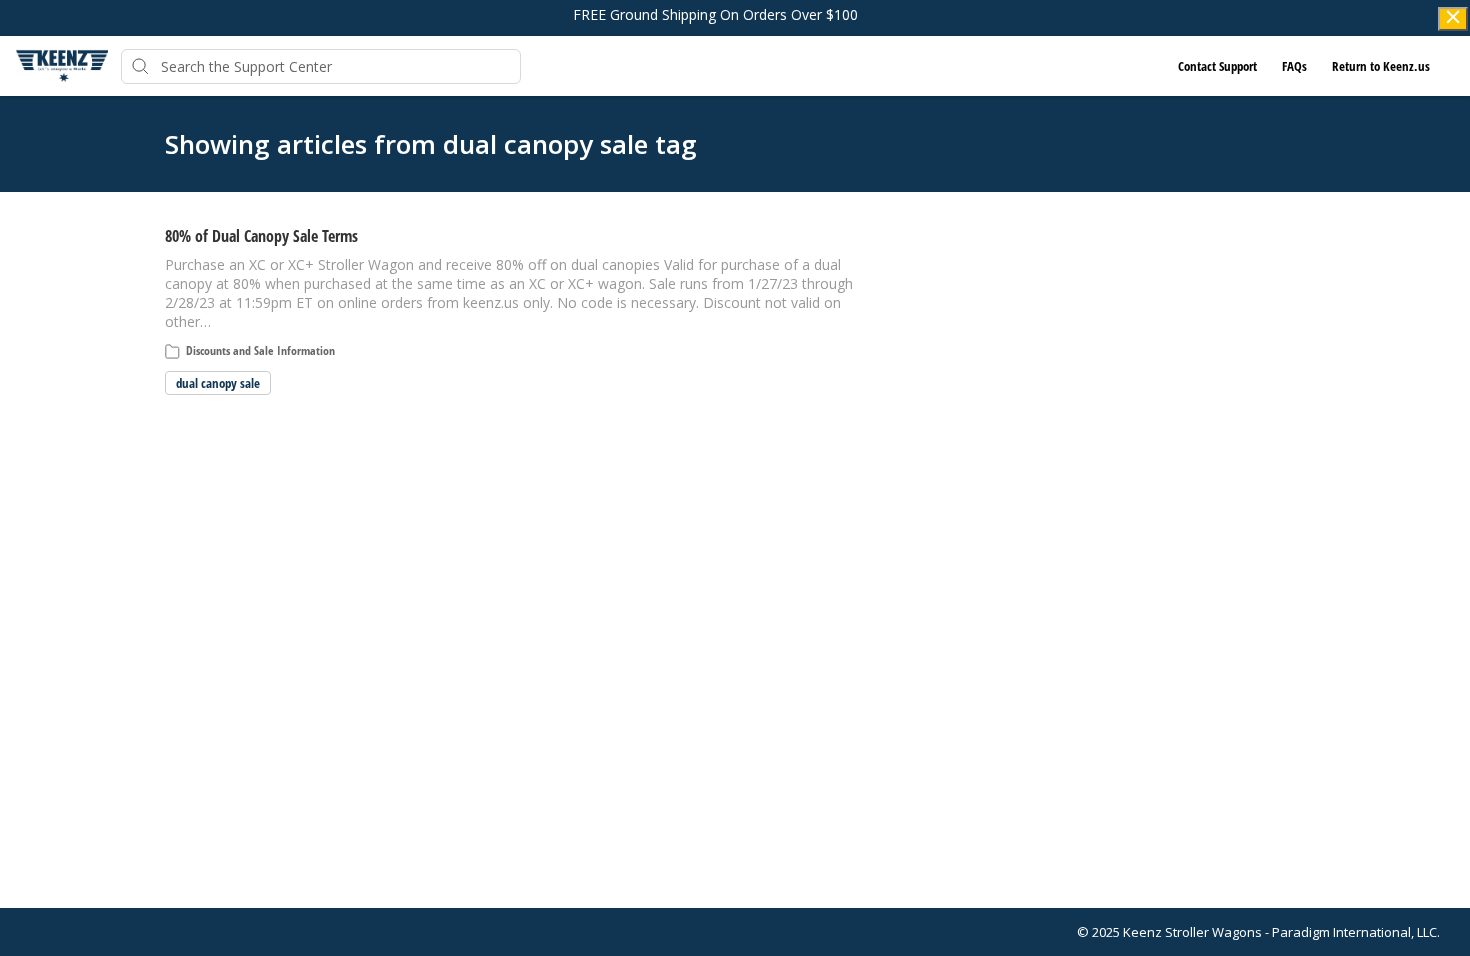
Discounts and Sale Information (260, 350)
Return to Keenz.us (1381, 66)
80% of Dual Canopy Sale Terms (261, 236)
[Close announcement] (1453, 19)
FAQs (1294, 66)
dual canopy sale (218, 383)
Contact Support (1217, 66)
